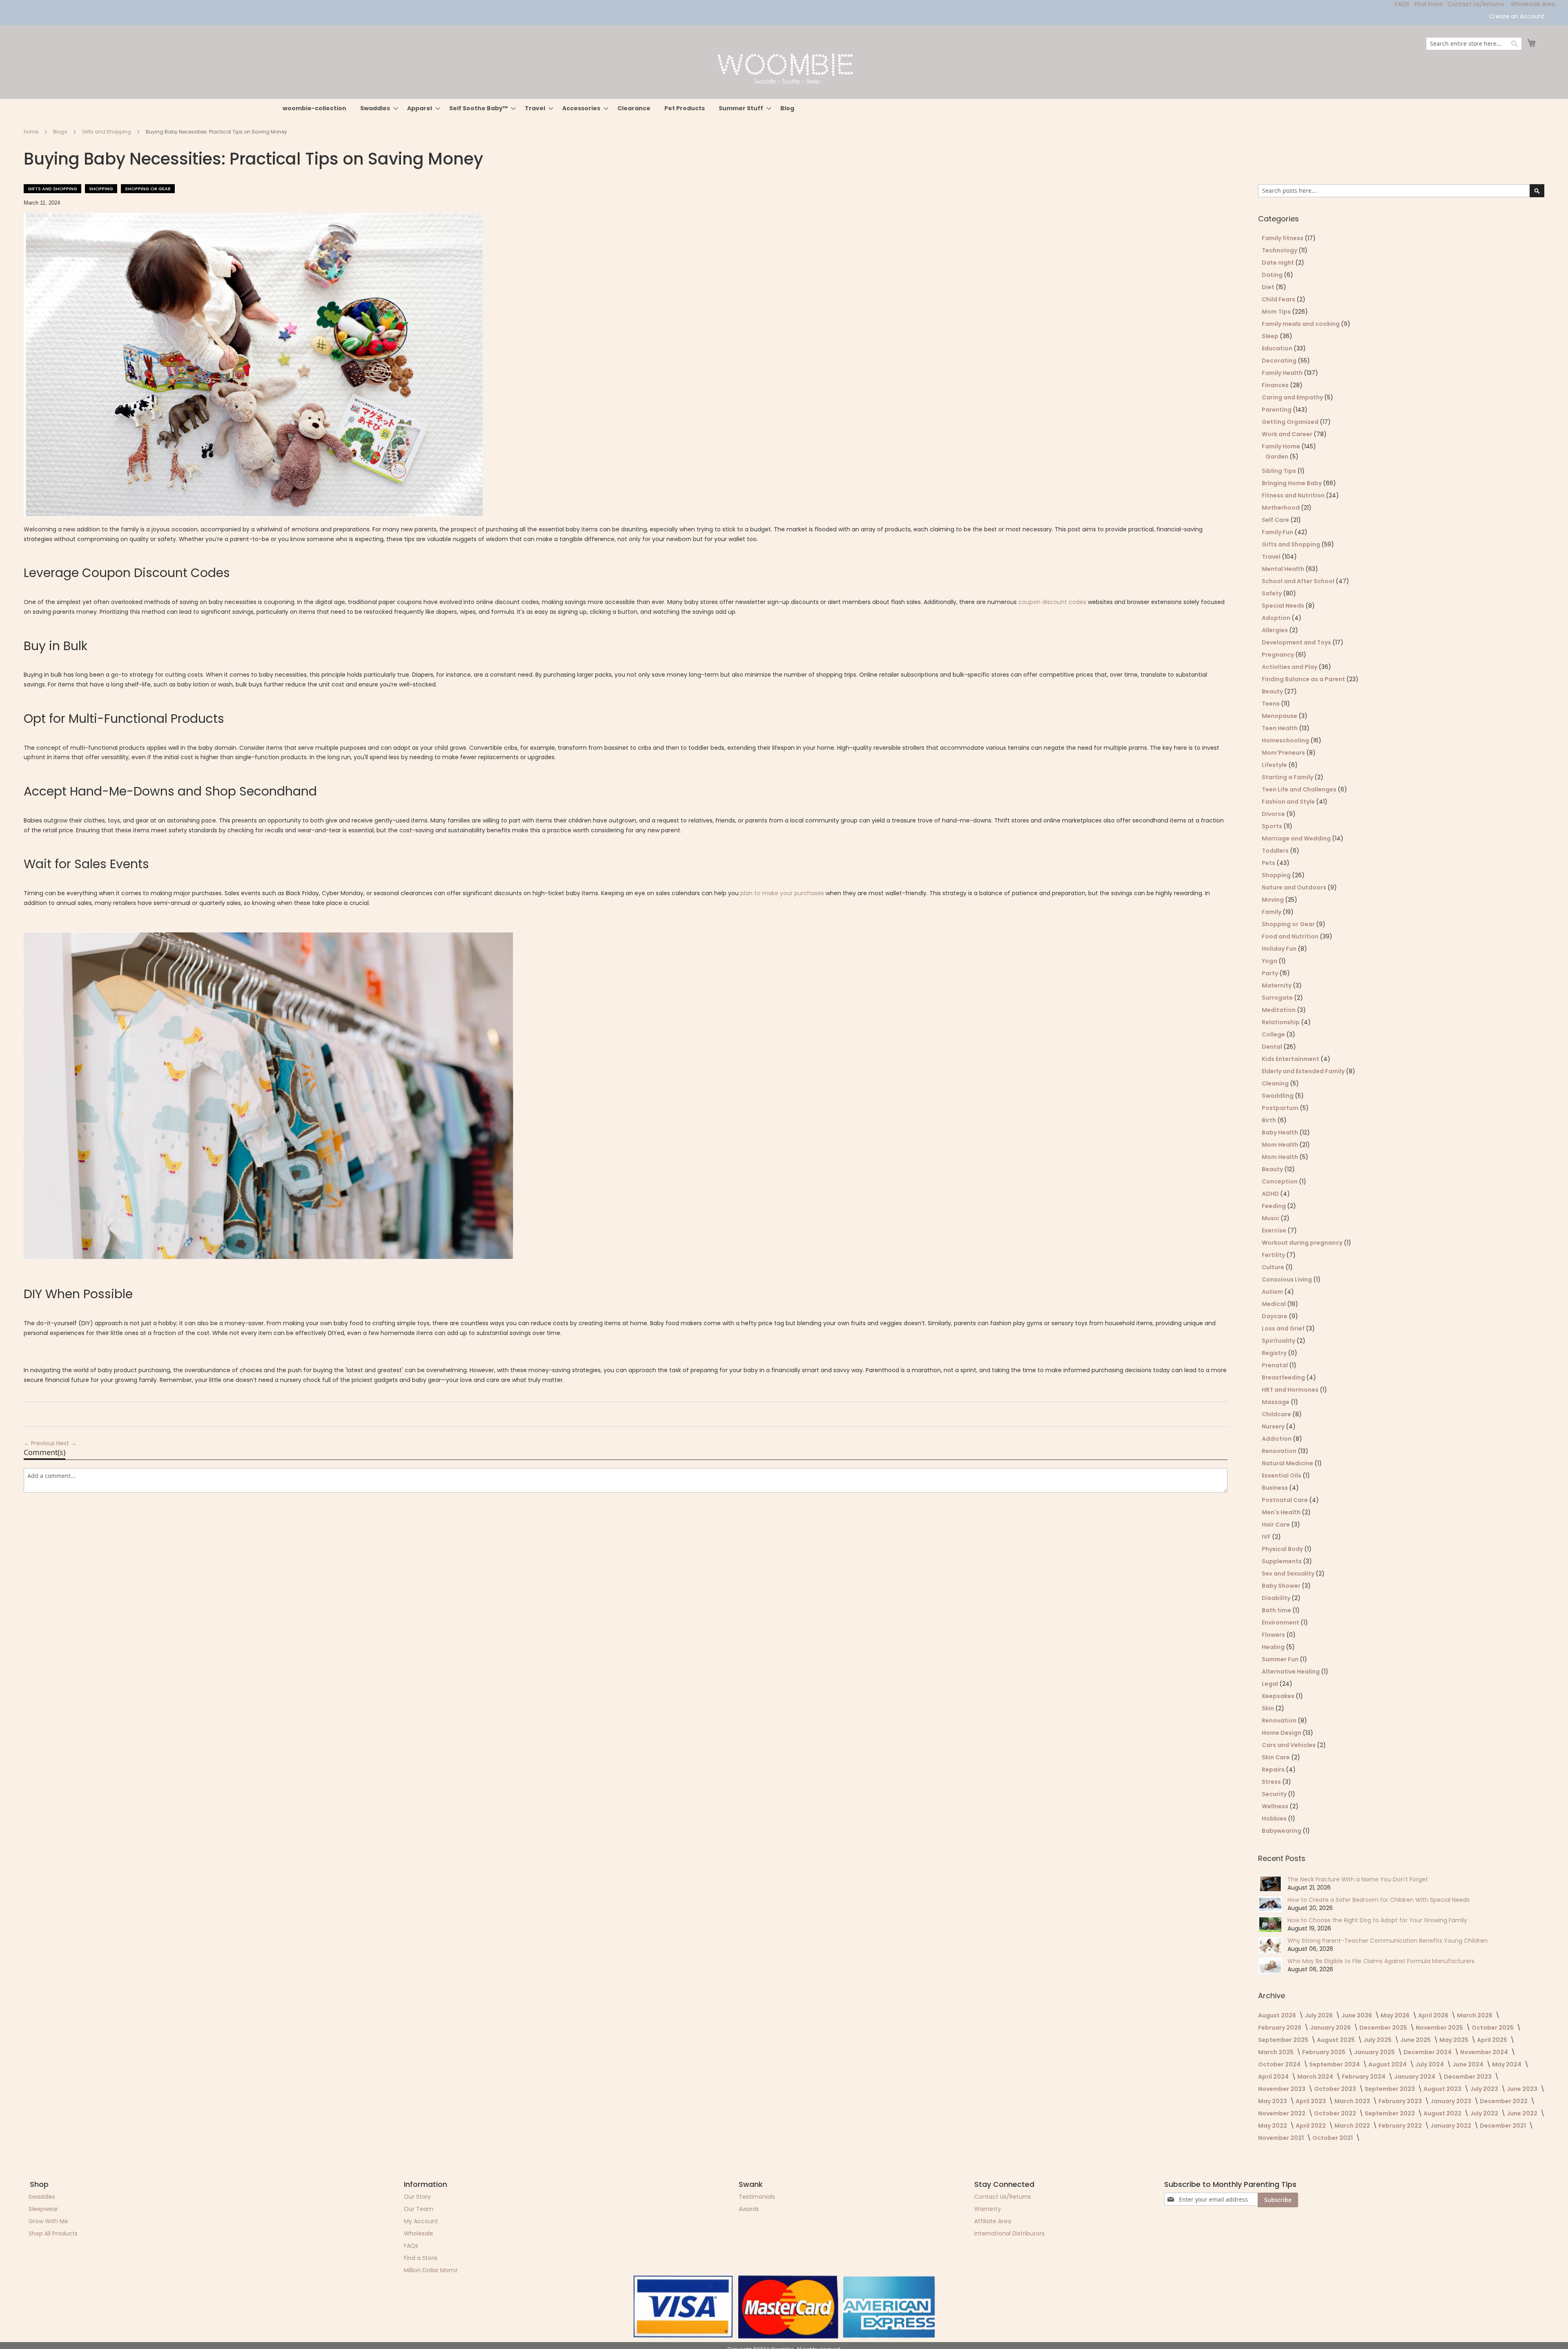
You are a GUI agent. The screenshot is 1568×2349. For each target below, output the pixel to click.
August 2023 (1443, 2089)
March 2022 (1353, 2126)
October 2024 (1280, 2064)
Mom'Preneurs (1284, 753)
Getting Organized (1291, 422)
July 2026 (1319, 2015)
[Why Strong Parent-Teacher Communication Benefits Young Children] (1270, 1945)
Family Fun (1278, 532)
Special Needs (1284, 606)
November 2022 (1282, 2113)
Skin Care (1276, 1757)
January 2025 (1375, 2052)
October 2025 (1493, 2028)
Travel (1272, 557)
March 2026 (1475, 2015)
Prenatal (1275, 1365)
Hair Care (1276, 1524)
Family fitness (1283, 238)
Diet (1269, 287)
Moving (1273, 900)
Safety (1272, 593)
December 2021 (1503, 2126)
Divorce (1274, 814)
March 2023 (1353, 2101)
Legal (1271, 1684)
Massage (1276, 1402)
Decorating (1280, 361)
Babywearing (1282, 1831)
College (1274, 1034)
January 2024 (1415, 2077)
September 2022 (1390, 2113)
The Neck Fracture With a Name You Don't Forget (1358, 1879)
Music (1271, 1218)
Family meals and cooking (1301, 324)
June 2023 (1523, 2089)
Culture (1274, 1267)
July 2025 (1378, 2040)
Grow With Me (48, 2221)
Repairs (1274, 1770)
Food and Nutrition (1291, 936)
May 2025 (1454, 2040)
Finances (1276, 385)
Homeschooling (1286, 740)
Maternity (1277, 985)
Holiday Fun (1280, 949)
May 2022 (1273, 2126)
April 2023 (1311, 2101)
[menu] (784, 108)
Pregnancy (1278, 655)
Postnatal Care (1285, 1500)
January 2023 (1451, 2101)
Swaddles (42, 2197)
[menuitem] (314, 108)
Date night (1278, 263)
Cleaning (1276, 1083)
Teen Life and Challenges (1300, 789)
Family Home (1282, 446)
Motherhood (1281, 508)
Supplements (1282, 1561)
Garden (1277, 457)
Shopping (101, 189)
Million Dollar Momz (431, 2270)
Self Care (1276, 520)
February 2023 (1401, 2101)
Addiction (1277, 1439)
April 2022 (1311, 2126)
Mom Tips (1277, 312)
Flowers (1274, 1635)
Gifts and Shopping (107, 132)
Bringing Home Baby (1292, 483)
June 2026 (1357, 2015)
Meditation (1279, 1010)
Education (1278, 348)
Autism (1273, 1292)
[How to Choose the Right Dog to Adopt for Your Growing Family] (1270, 1925)
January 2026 (1331, 2028)
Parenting (1277, 410)
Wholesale (419, 2233)
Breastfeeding (1284, 1377)
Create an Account (1517, 17)
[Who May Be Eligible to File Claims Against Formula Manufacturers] (1270, 1966)
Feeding (1274, 1206)
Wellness (1276, 1806)
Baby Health (1281, 1132)
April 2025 (1493, 2040)
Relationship (1281, 1022)
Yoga (1270, 961)
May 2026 (1396, 2015)
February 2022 (1401, 2126)
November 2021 (1282, 2138)
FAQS (1402, 4)
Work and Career (1288, 434)
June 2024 (1469, 2064)
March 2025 (1276, 2052)
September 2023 (1390, 2089)
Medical (1274, 1304)
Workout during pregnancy (1303, 1243)
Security (1275, 1794)
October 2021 (1333, 2138)
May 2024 (1507, 2064)
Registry (1275, 1353)
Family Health (1283, 373)
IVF (1267, 1537)
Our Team (419, 2209)
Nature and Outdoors (1295, 887)
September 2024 (1335, 2064)
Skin (1268, 1708)
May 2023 (1273, 2101)
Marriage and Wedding (1297, 838)
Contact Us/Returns (1476, 4)
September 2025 (1284, 2040)
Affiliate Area (993, 2221)
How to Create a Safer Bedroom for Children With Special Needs (1379, 1900)
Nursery (1274, 1426)
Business (1275, 1488)
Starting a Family (1288, 777)
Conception (1280, 1181)
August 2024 (1388, 2064)
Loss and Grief (1284, 1328)
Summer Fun (1281, 1659)
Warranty (988, 2209)
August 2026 (1278, 2015)
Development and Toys (1297, 642)
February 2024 (1364, 2077)
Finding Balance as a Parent (1304, 679)
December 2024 (1428, 2052)
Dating (1273, 275)
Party (1271, 973)
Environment (1281, 1622)
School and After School (1299, 581)
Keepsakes (1279, 1696)
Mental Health (1284, 569)
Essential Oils (1282, 1475)
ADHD (1271, 1194)
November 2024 (1485, 2052)
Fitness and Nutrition (1294, 495)
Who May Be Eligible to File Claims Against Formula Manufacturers (1381, 1961)
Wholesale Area (1533, 4)
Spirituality (1279, 1341)
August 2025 (1336, 2040)
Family (1272, 912)
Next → (66, 1443)
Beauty (1273, 691)
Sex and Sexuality (1289, 1573)
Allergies (1275, 630)
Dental (1273, 1047)
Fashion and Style (1289, 802)
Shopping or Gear (148, 189)
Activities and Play (1290, 667)
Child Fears (1279, 299)
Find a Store (421, 2258)
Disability (1277, 1598)
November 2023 (1282, 2089)
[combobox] (1474, 44)
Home (32, 132)
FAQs (411, 2246)
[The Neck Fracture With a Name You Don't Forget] (1270, 1884)
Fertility (1274, 1255)
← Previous (40, 1443)
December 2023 (1468, 2077)
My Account (421, 2221)
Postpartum (1281, 1108)
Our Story (417, 2197)
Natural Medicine (1288, 1463)
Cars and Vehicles (1289, 1745)
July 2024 (1430, 2064)
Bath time (1277, 1610)
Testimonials (757, 2197)
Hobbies (1275, 1819)
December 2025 (1384, 2028)
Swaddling (1278, 1096)
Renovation (1280, 1451)
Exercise (1275, 1230)
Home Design (1282, 1733)
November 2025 (1440, 2028)
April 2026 (1434, 2015)
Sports (1273, 826)
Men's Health (1282, 1512)
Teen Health (1280, 728)
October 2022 (1336, 2113)
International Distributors (1009, 2233)
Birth (1270, 1120)
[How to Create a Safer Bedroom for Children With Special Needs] (1270, 1904)
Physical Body (1283, 1549)
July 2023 (1485, 2089)
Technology (1280, 250)
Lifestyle (1275, 765)
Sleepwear (43, 2209)
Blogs (61, 132)
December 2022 (1504, 2101)
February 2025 (1324, 2052)
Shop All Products (53, 2233)
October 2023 (1336, 2089)
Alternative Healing (1291, 1671)
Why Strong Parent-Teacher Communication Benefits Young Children (1388, 1941)
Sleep (1271, 336)
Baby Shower (1282, 1586)
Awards (749, 2209)
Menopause (1280, 716)
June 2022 (1523, 2113)
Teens (1271, 704)
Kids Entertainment (1291, 1059)
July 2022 (1485, 2113)
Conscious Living (1287, 1279)
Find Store (1429, 4)
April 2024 (1274, 2077)
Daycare (1275, 1316)
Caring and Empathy (1293, 397)
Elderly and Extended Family (1304, 1071)
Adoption (1277, 618)
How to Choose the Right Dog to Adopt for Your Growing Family (1377, 1920)
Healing (1274, 1647)
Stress (1272, 1782)
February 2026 (1280, 2028)
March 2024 (1316, 2077)
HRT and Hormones (1291, 1390)
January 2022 (1451, 2126)
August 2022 (1443, 2113)
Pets (1269, 863)
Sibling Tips (1280, 471)
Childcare (1277, 1414)
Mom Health (1281, 1145)
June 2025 (1416, 2040)
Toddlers (1276, 851)
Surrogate (1278, 998)
